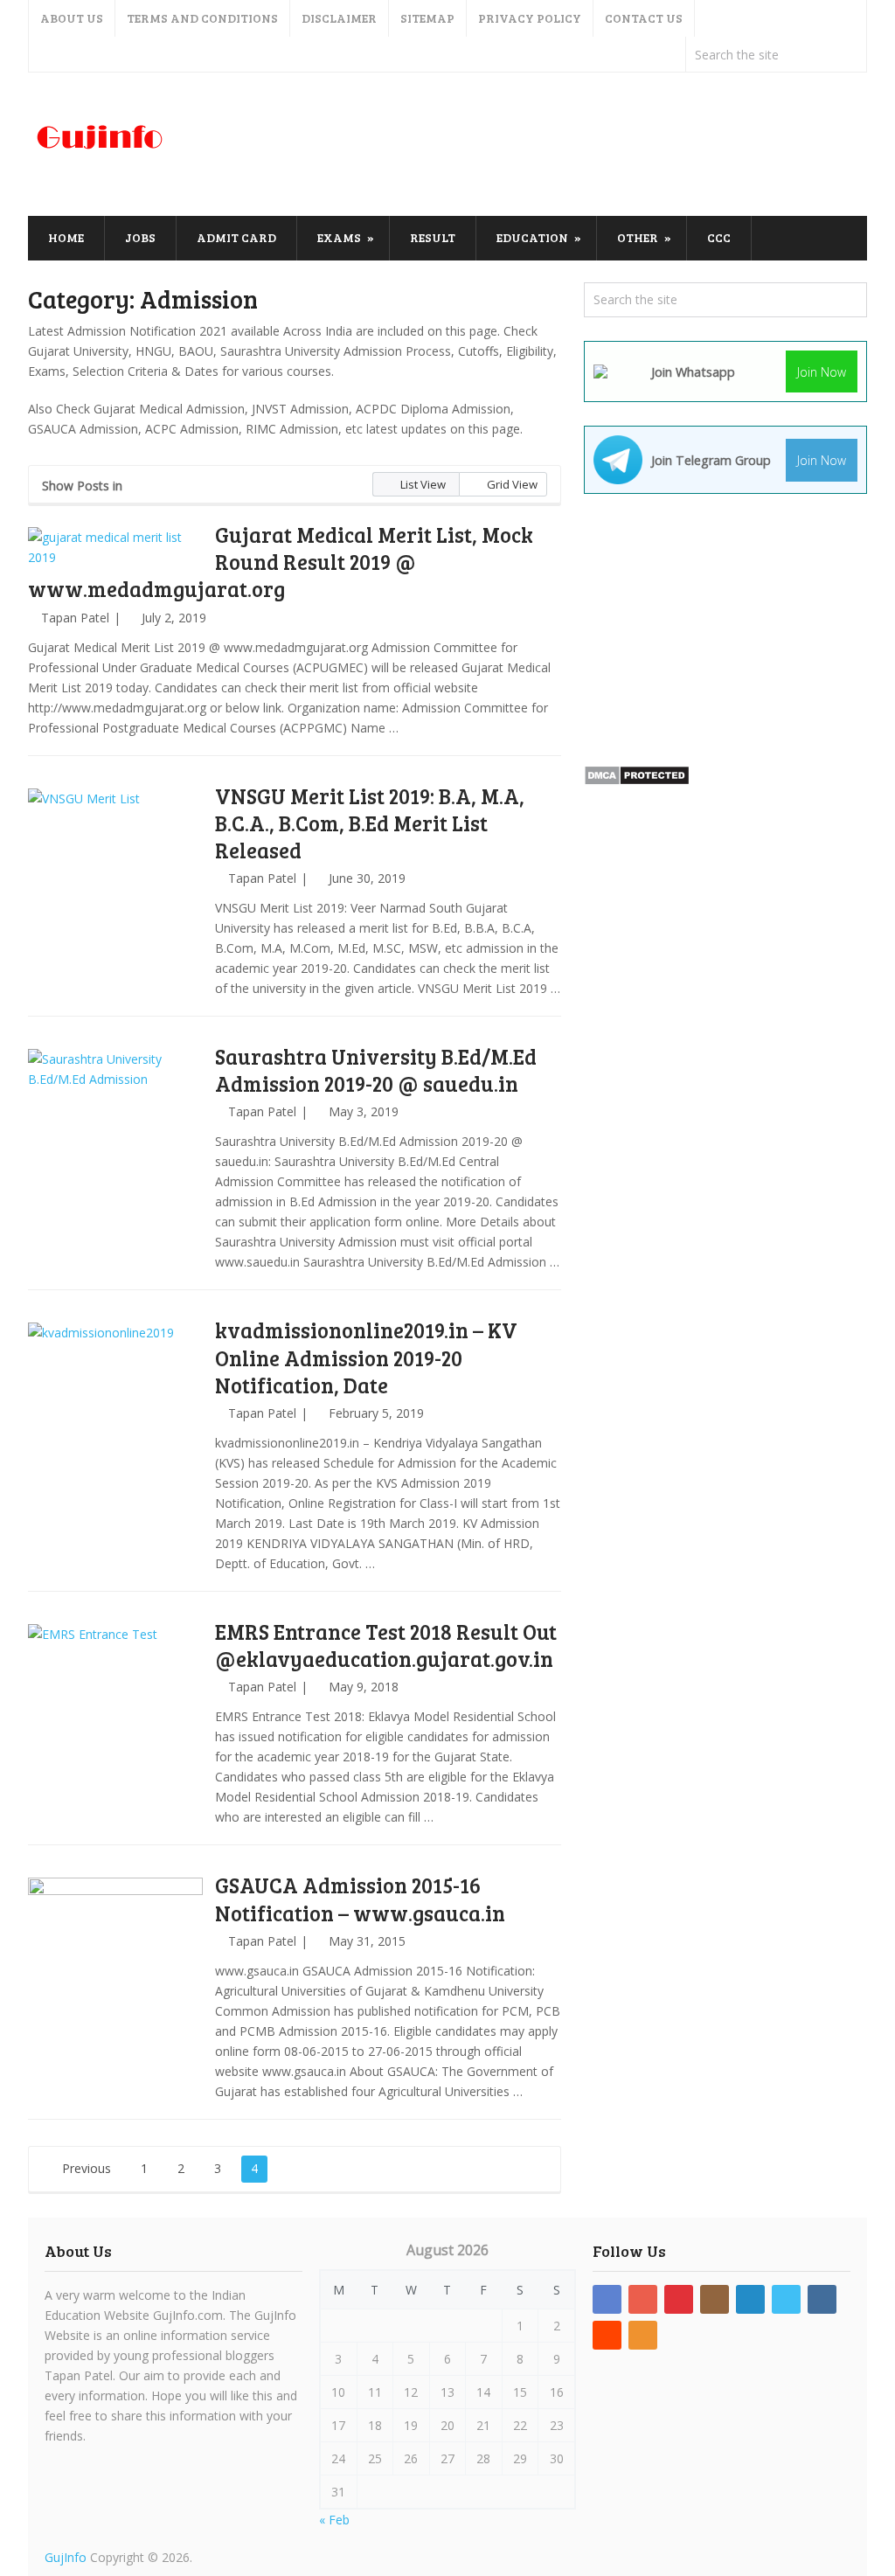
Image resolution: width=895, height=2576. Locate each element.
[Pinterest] (679, 2299)
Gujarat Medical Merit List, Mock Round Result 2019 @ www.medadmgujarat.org (281, 562)
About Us (72, 18)
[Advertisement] (549, 145)
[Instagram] (715, 2299)
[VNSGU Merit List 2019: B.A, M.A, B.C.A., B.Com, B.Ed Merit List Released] (115, 876)
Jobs (140, 237)
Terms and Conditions (202, 18)
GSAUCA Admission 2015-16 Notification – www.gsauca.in (360, 1899)
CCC (719, 237)
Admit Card (236, 237)
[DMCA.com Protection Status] (637, 781)
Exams (339, 237)
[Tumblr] (822, 2299)
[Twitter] (786, 2299)
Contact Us (644, 18)
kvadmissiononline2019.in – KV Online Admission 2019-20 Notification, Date (366, 1357)
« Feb (334, 2520)
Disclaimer (339, 18)
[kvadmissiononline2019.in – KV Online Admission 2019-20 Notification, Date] (115, 1410)
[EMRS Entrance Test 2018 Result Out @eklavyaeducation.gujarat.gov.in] (115, 1712)
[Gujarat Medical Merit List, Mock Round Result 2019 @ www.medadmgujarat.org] (115, 547)
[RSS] (643, 2335)
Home (66, 237)
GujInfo (66, 2557)
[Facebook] (607, 2299)
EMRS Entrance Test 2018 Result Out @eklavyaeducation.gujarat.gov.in (386, 1645)
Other (638, 237)
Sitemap (427, 18)
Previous (85, 2168)
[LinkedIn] (750, 2299)
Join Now (822, 372)
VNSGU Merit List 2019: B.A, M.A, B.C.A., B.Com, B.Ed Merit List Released (370, 823)
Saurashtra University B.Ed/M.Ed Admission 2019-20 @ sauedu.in (376, 1070)
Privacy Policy (530, 18)
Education (532, 237)
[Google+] (643, 2299)
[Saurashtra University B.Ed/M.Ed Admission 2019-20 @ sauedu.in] (115, 1136)
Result (433, 237)
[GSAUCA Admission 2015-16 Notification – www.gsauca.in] (115, 1965)
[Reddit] (607, 2335)
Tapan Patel (75, 618)
